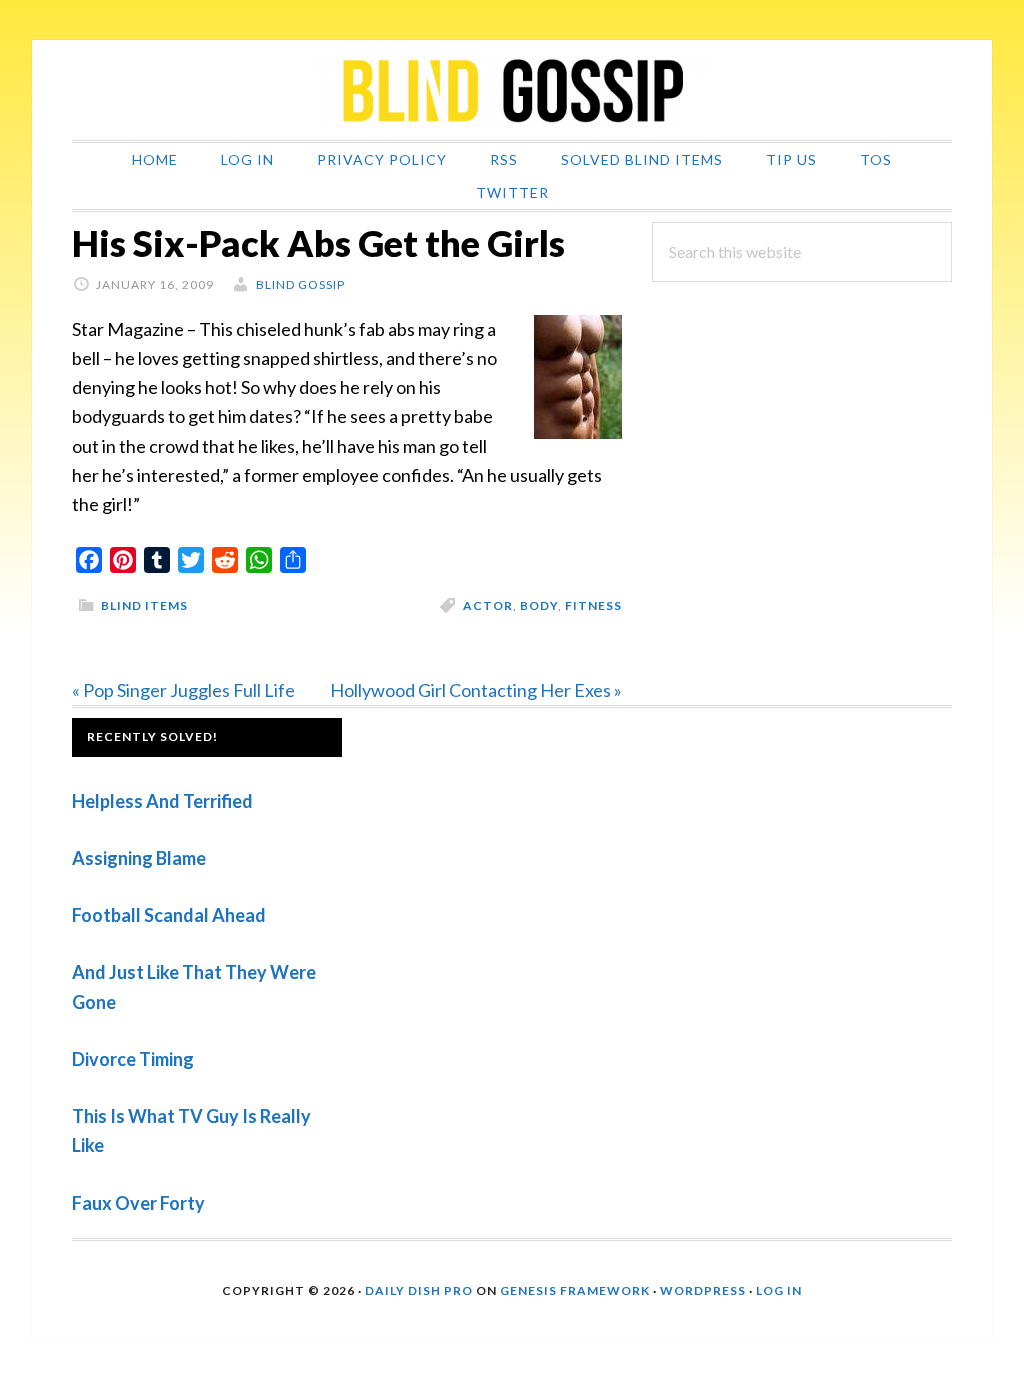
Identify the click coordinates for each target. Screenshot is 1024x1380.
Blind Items (144, 605)
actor (488, 605)
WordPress (703, 1290)
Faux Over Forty (138, 1203)
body (539, 605)
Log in (779, 1290)
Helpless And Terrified (162, 801)
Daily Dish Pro (419, 1290)
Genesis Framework (575, 1290)
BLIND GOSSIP (512, 90)
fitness (593, 605)
